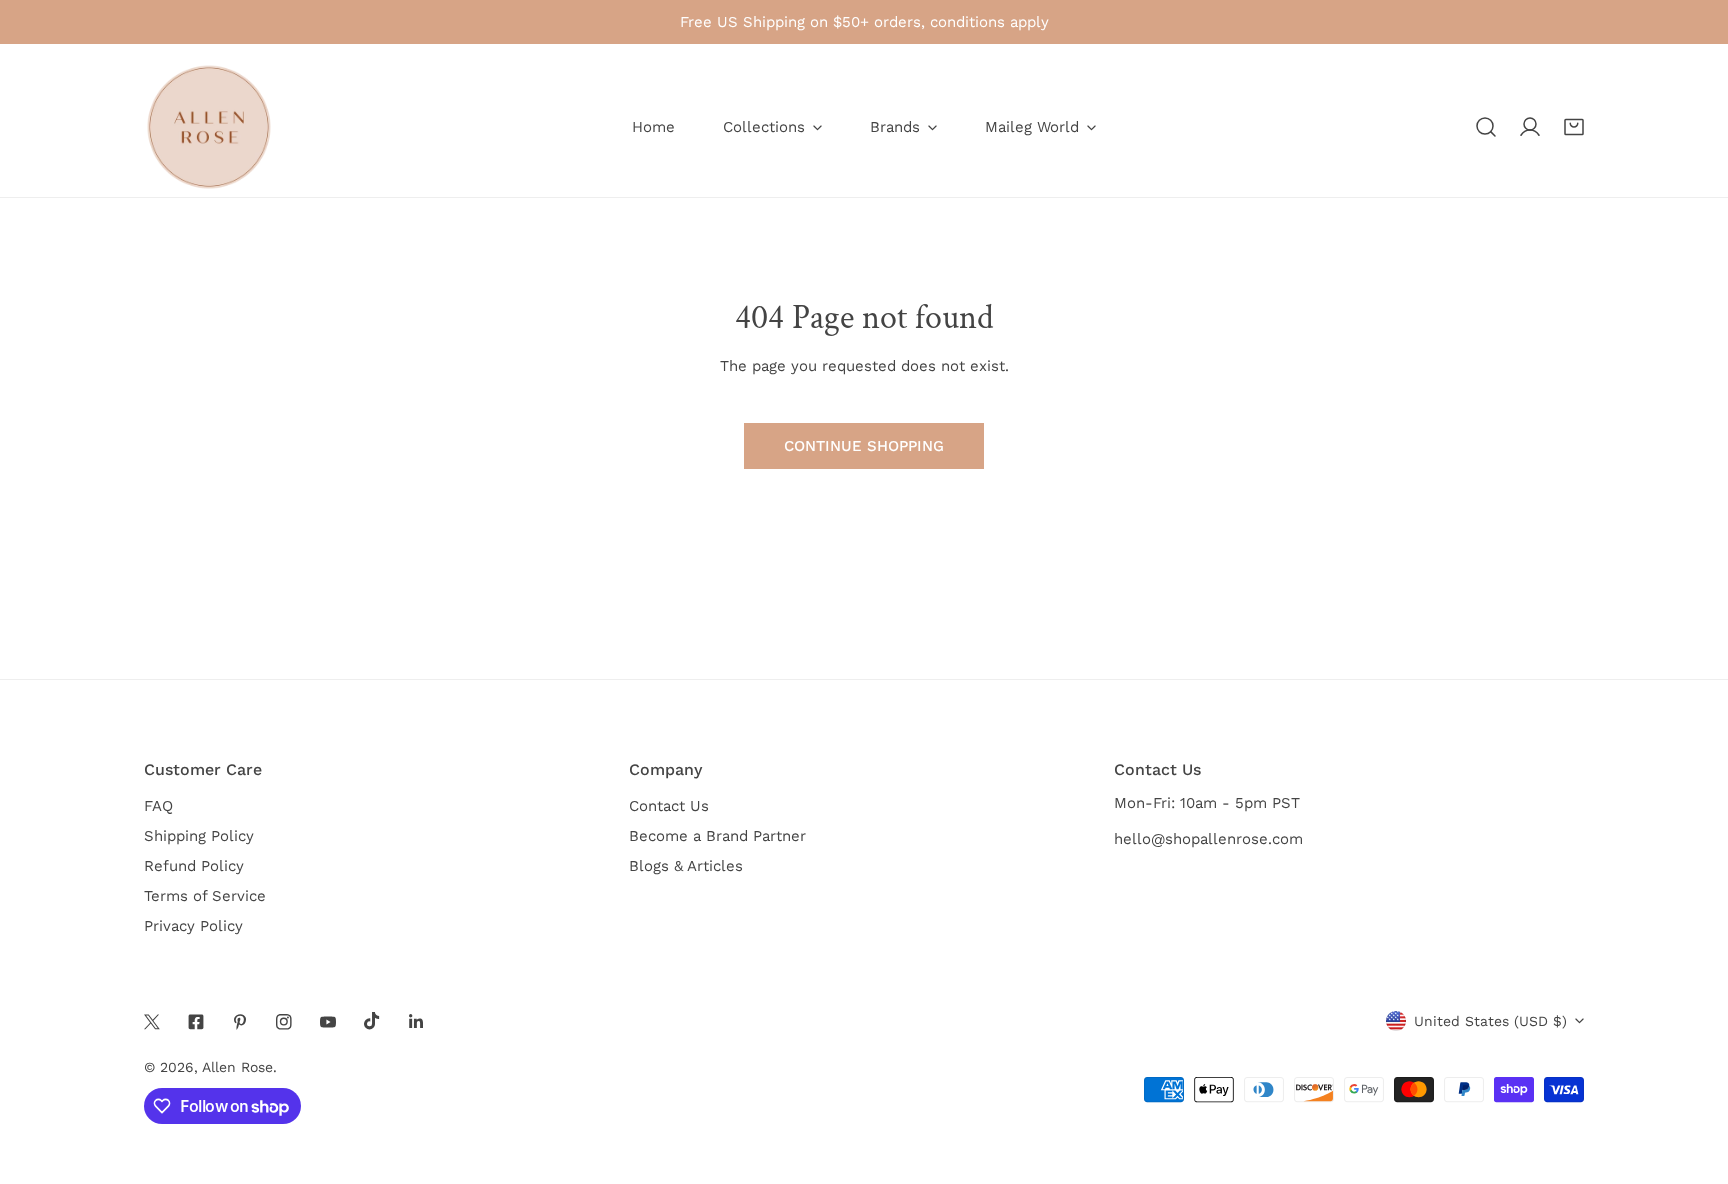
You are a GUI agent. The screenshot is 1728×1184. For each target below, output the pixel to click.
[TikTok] (372, 1021)
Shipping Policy (199, 836)
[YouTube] (328, 1022)
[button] (1574, 127)
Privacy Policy (193, 926)
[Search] (1486, 127)
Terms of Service (205, 896)
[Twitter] (152, 1022)
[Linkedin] (416, 1022)
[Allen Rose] (209, 127)
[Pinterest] (240, 1022)
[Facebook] (196, 1022)
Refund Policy (194, 866)
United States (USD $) (1490, 1021)
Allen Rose (237, 1067)
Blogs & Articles (686, 866)
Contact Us (669, 806)
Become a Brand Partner (717, 836)
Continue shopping (864, 446)
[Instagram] (284, 1022)
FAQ (158, 806)
